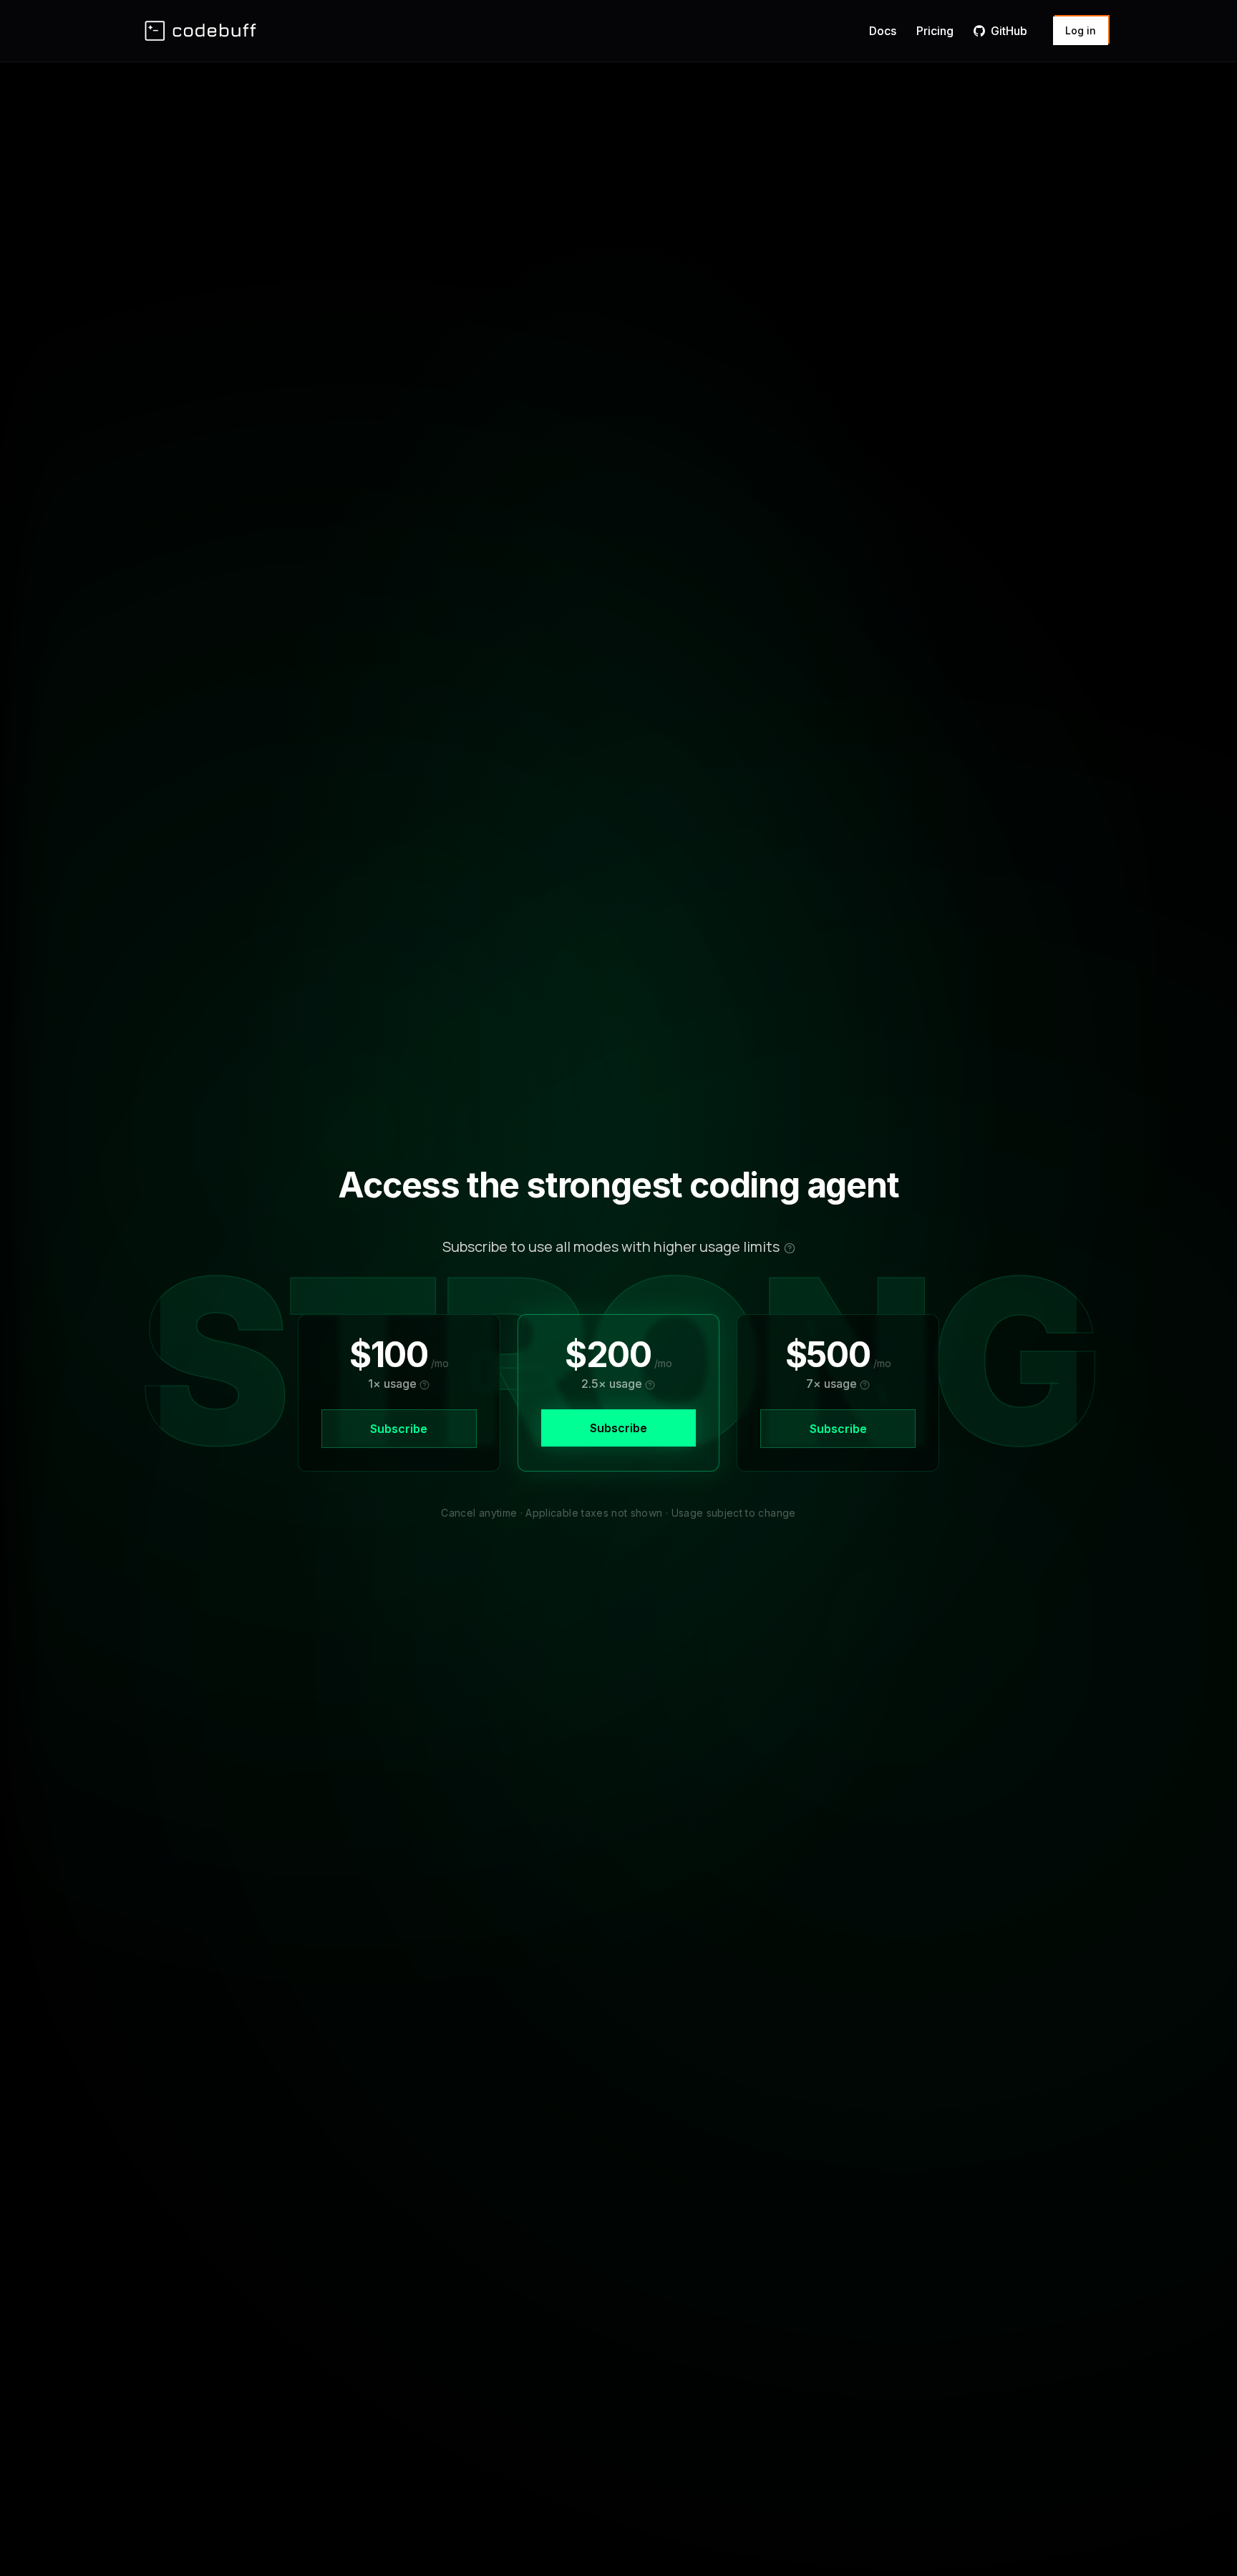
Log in (1081, 30)
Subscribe (399, 1429)
